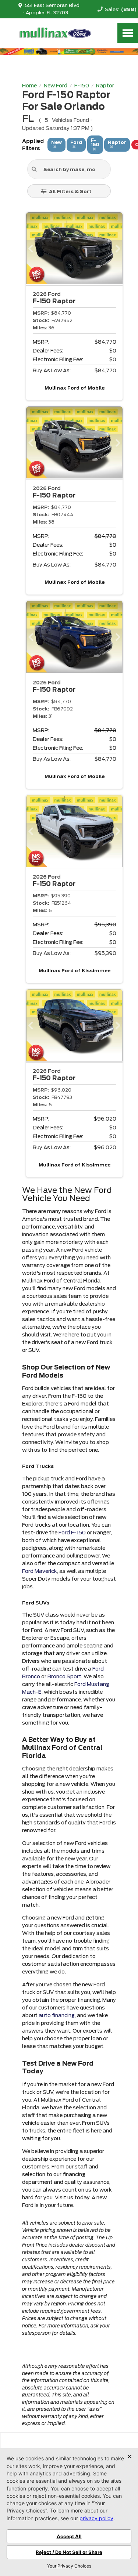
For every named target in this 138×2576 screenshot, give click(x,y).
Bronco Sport (64, 1676)
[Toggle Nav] (128, 33)
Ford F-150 (72, 1533)
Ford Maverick (40, 1571)
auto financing (57, 2015)
